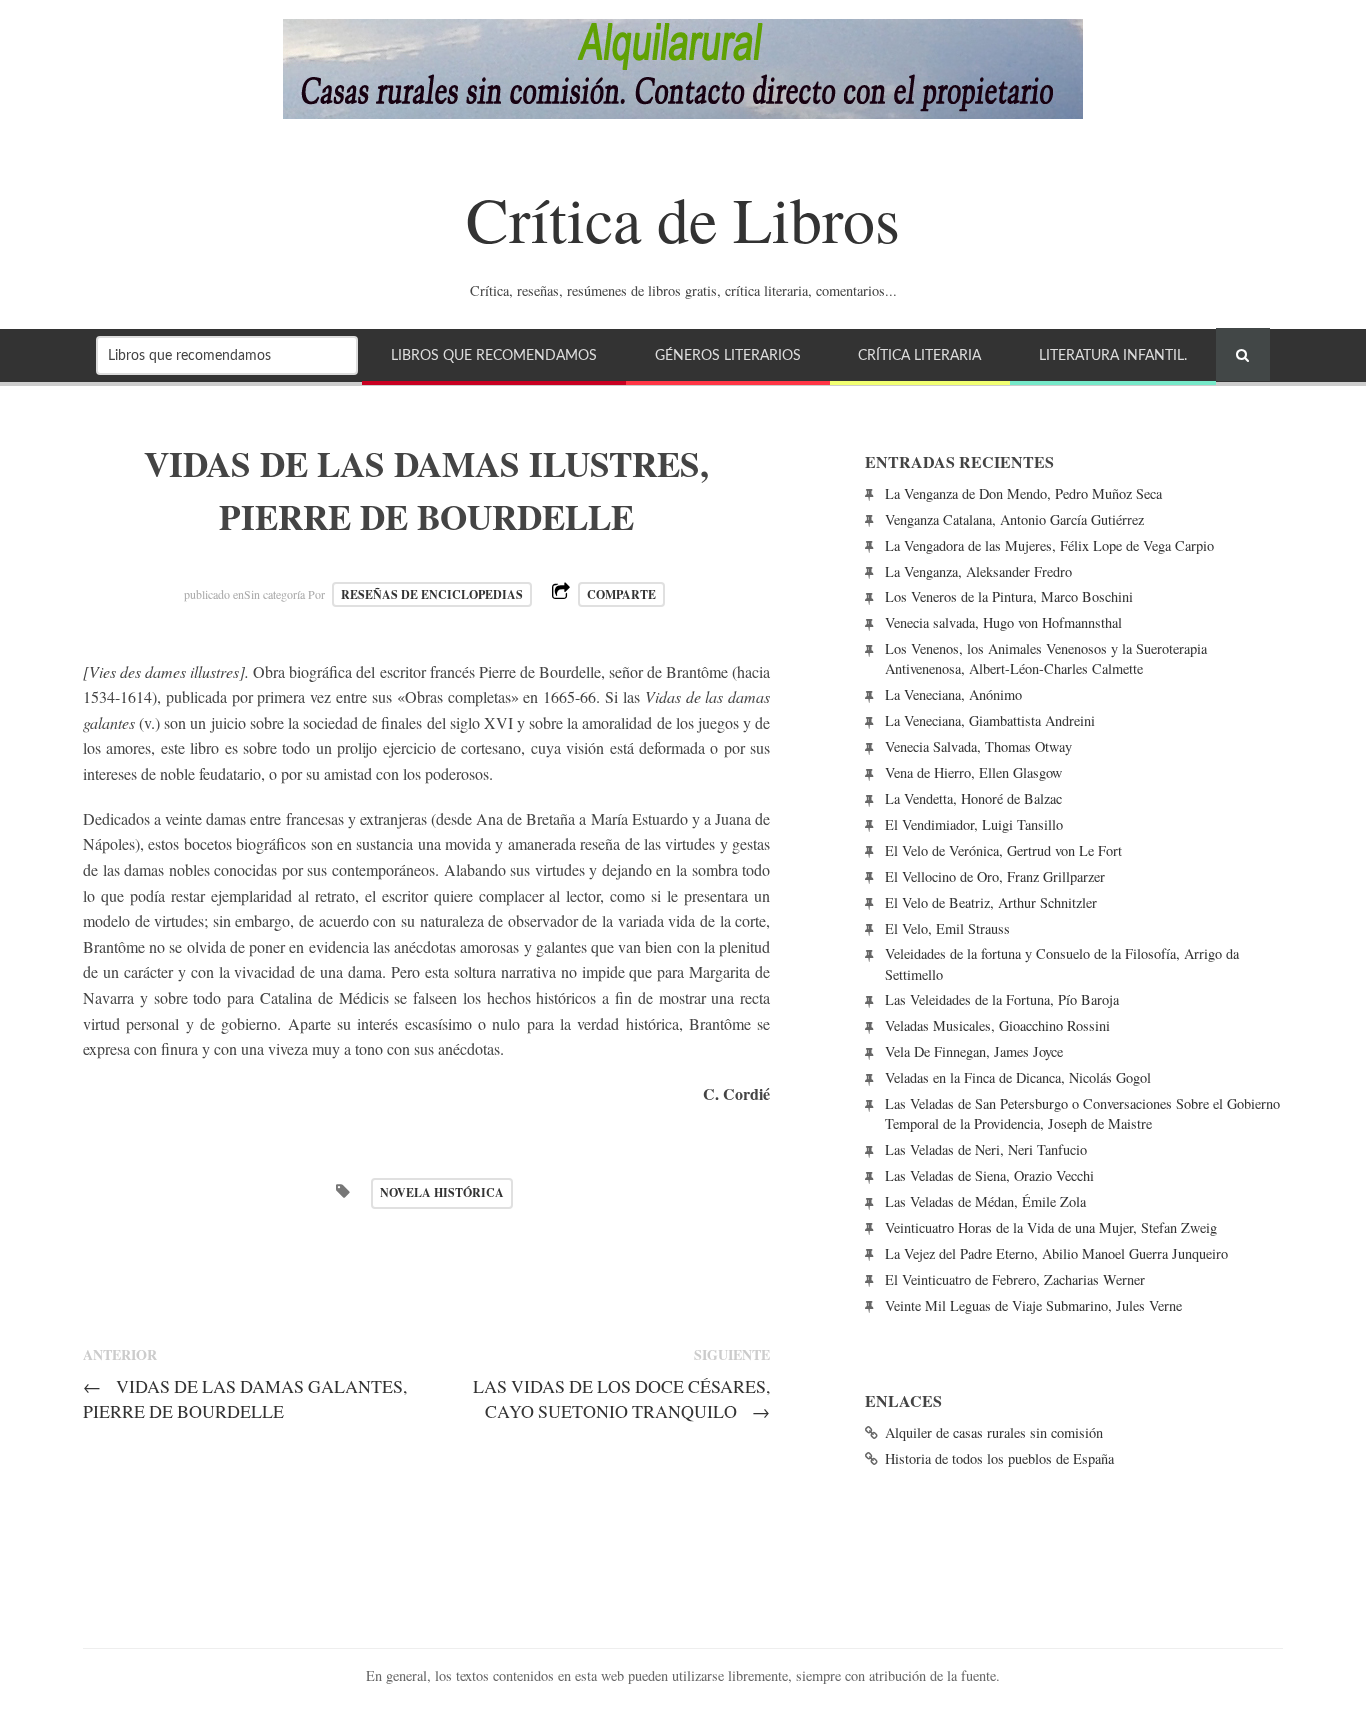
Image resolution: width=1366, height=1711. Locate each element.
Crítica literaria (919, 355)
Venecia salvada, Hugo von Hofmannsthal (1003, 622)
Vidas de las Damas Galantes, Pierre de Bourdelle (245, 1398)
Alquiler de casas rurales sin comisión (994, 1432)
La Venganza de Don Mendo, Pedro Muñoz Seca (1023, 493)
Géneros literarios (728, 355)
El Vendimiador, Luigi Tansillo (974, 824)
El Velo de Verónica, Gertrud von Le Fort (1003, 850)
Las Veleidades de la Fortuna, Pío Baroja (1002, 999)
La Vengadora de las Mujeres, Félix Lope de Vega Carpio (1049, 545)
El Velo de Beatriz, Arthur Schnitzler (991, 902)
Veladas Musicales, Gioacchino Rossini (997, 1025)
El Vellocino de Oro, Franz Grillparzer (995, 876)
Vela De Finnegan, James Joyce (974, 1051)
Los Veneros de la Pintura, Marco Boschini (1009, 596)
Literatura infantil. (1113, 355)
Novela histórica (442, 1192)
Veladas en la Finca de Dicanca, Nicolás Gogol (1018, 1077)
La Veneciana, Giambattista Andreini (990, 720)
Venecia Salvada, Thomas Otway (978, 746)
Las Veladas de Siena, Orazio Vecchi (989, 1175)
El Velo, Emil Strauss (947, 928)
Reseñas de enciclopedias (432, 594)
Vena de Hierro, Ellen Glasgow (973, 772)
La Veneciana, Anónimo (953, 694)
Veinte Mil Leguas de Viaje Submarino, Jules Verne (1033, 1305)
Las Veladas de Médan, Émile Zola (985, 1201)
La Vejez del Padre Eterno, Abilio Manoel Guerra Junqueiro (1056, 1253)
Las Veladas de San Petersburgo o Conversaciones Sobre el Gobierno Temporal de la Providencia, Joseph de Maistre (1082, 1113)
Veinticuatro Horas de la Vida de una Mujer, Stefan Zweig (1051, 1227)
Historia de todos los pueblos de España (999, 1458)
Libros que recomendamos (494, 355)
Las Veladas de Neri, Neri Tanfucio (986, 1149)
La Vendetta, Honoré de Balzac (973, 798)
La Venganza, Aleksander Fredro (978, 571)
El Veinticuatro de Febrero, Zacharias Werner (1015, 1279)
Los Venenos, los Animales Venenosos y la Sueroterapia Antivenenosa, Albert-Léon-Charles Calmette (1046, 658)
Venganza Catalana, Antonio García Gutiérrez (1014, 519)
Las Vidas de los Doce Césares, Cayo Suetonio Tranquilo (621, 1398)
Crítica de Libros (683, 218)
